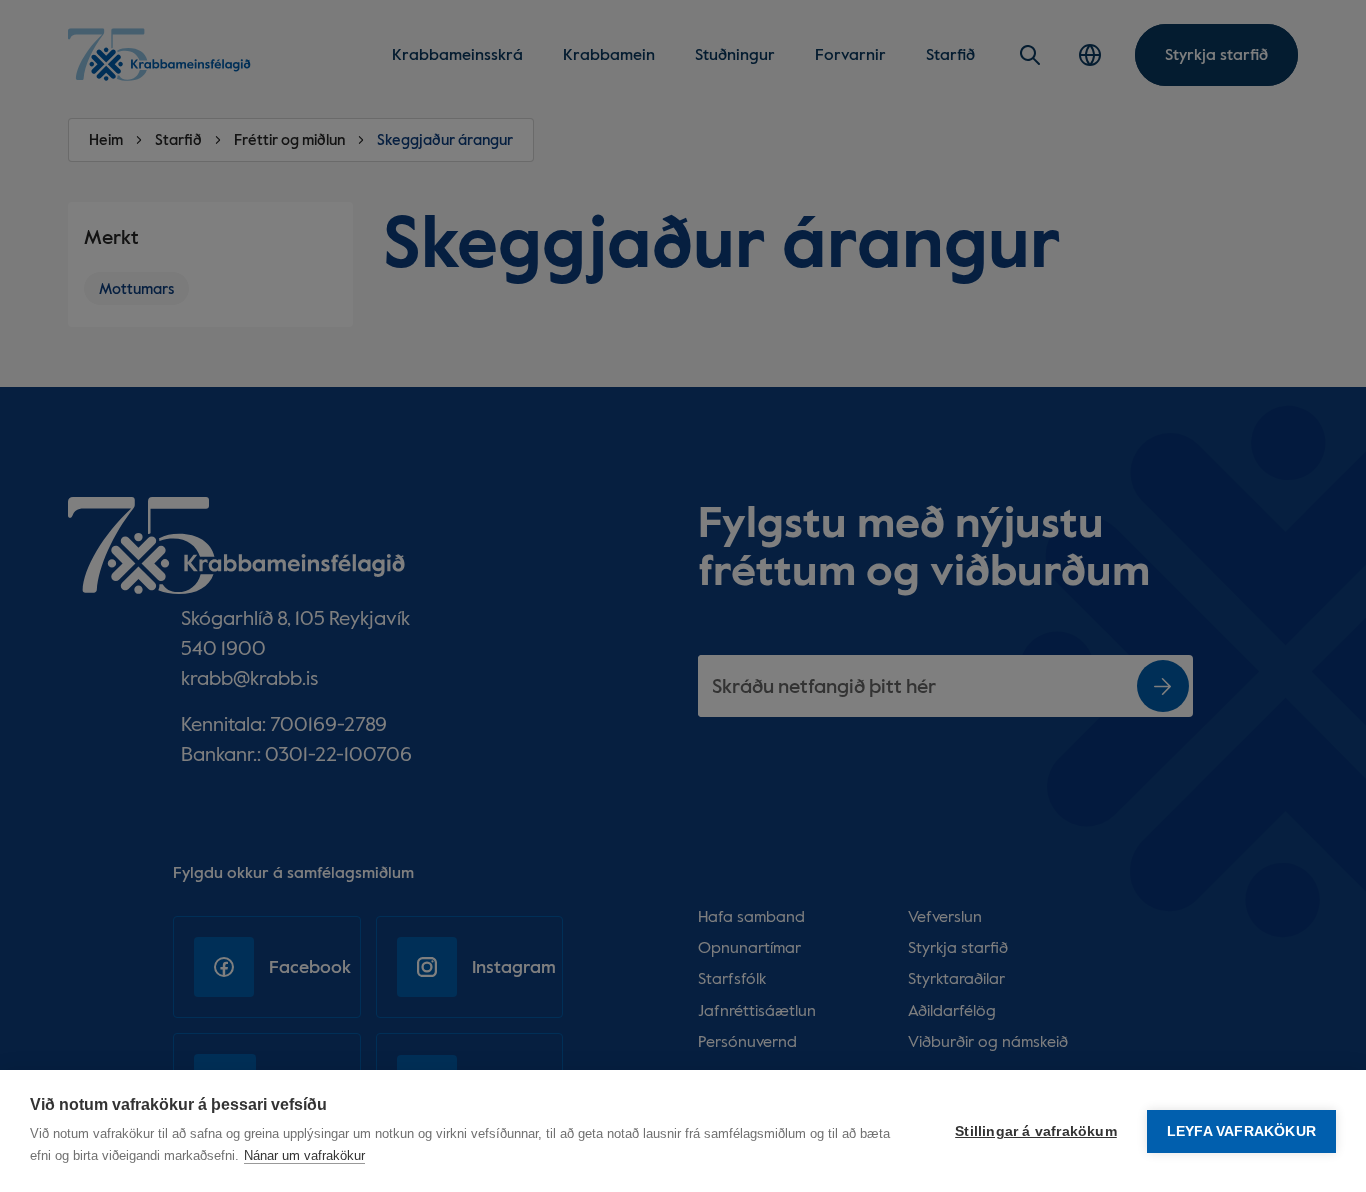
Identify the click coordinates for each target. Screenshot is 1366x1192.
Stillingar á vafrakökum (1036, 1131)
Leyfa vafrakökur (1241, 1131)
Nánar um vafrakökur (304, 1155)
